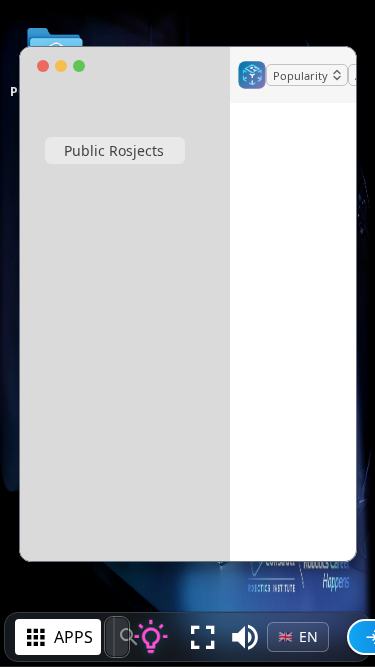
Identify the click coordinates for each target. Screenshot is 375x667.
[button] (245, 637)
